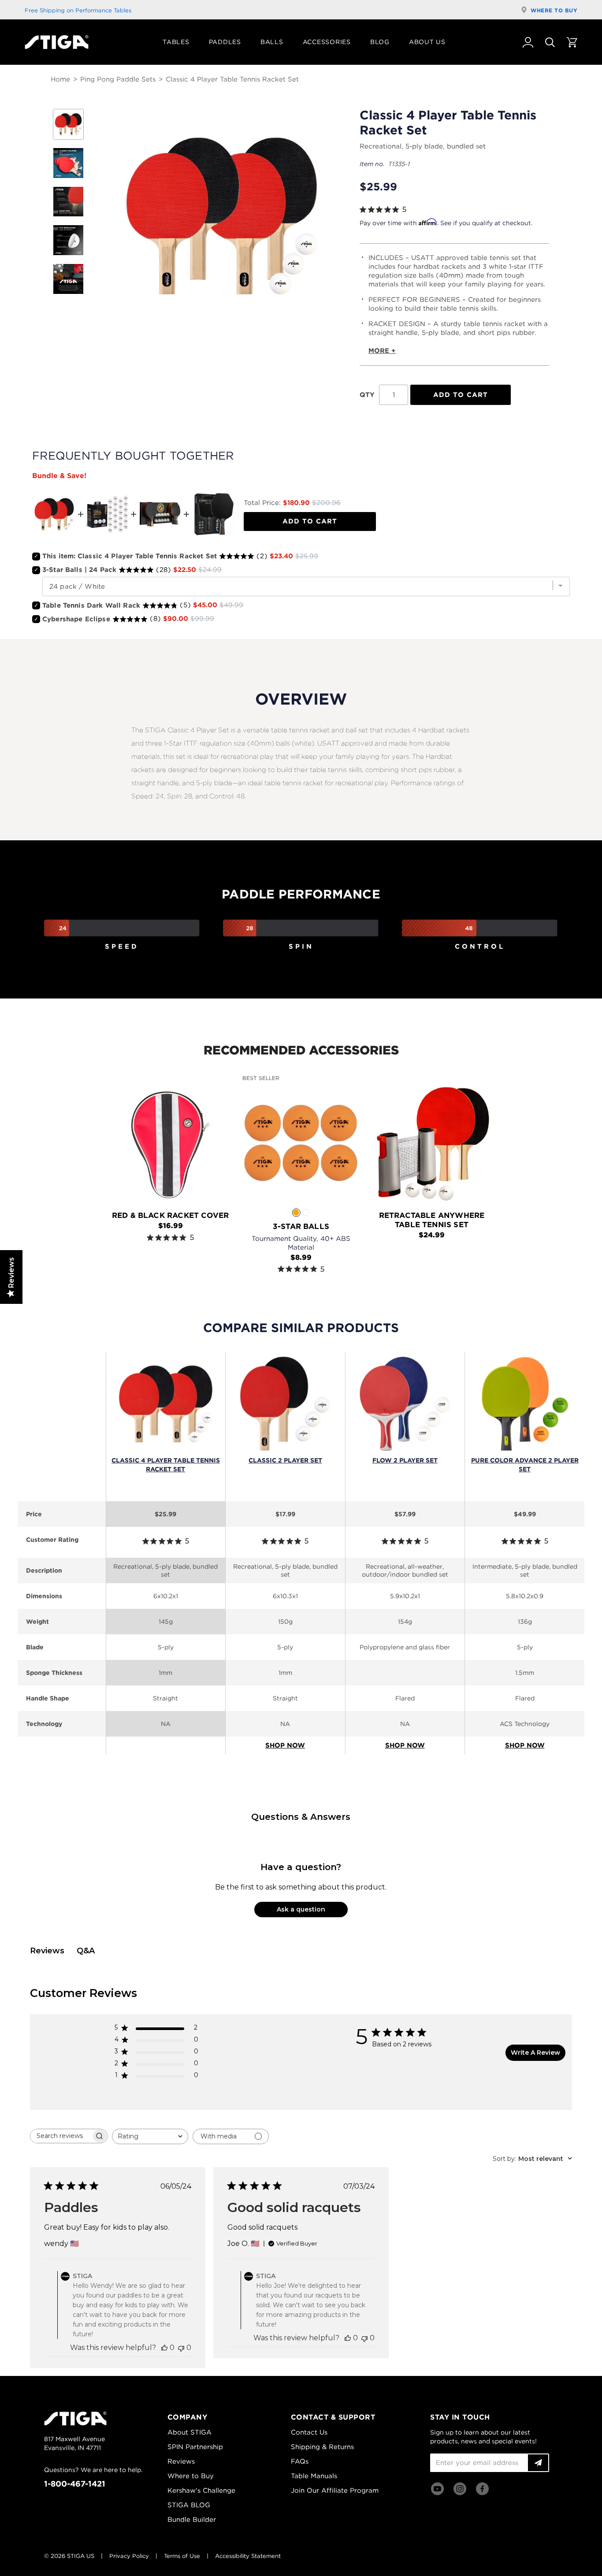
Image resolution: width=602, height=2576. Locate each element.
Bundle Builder (192, 2520)
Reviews (181, 2461)
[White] (306, 1212)
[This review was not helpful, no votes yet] (181, 2348)
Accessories (327, 42)
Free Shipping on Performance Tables (78, 10)
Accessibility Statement (248, 2556)
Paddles (225, 42)
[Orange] (296, 1212)
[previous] (28, 1169)
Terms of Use (182, 2556)
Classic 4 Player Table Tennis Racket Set (166, 1465)
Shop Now (285, 1745)
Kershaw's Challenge (201, 2491)
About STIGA (190, 2432)
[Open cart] (572, 42)
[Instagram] (460, 2489)
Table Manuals (314, 2476)
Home (60, 79)
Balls (272, 42)
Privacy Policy (129, 2556)
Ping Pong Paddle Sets (118, 79)
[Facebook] (482, 2489)
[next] (574, 1169)
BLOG (380, 42)
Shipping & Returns (322, 2447)
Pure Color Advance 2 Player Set (525, 1465)
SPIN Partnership (195, 2447)
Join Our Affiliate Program (335, 2491)
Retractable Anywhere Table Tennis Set (432, 1220)
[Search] (550, 42)
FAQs (300, 2461)
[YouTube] (437, 2489)
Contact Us (309, 2432)
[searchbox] (61, 2136)
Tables (176, 42)
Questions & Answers (301, 1817)
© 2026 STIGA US (69, 2556)
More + (382, 351)
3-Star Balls (301, 1226)
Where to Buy (554, 10)
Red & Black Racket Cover (170, 1215)
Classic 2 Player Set (285, 1460)
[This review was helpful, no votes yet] (164, 2348)
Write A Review (535, 2053)
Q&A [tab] (86, 1951)
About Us (427, 42)
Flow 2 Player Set (405, 1460)
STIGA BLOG (189, 2505)
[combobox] (150, 2136)
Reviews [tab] (47, 1951)
